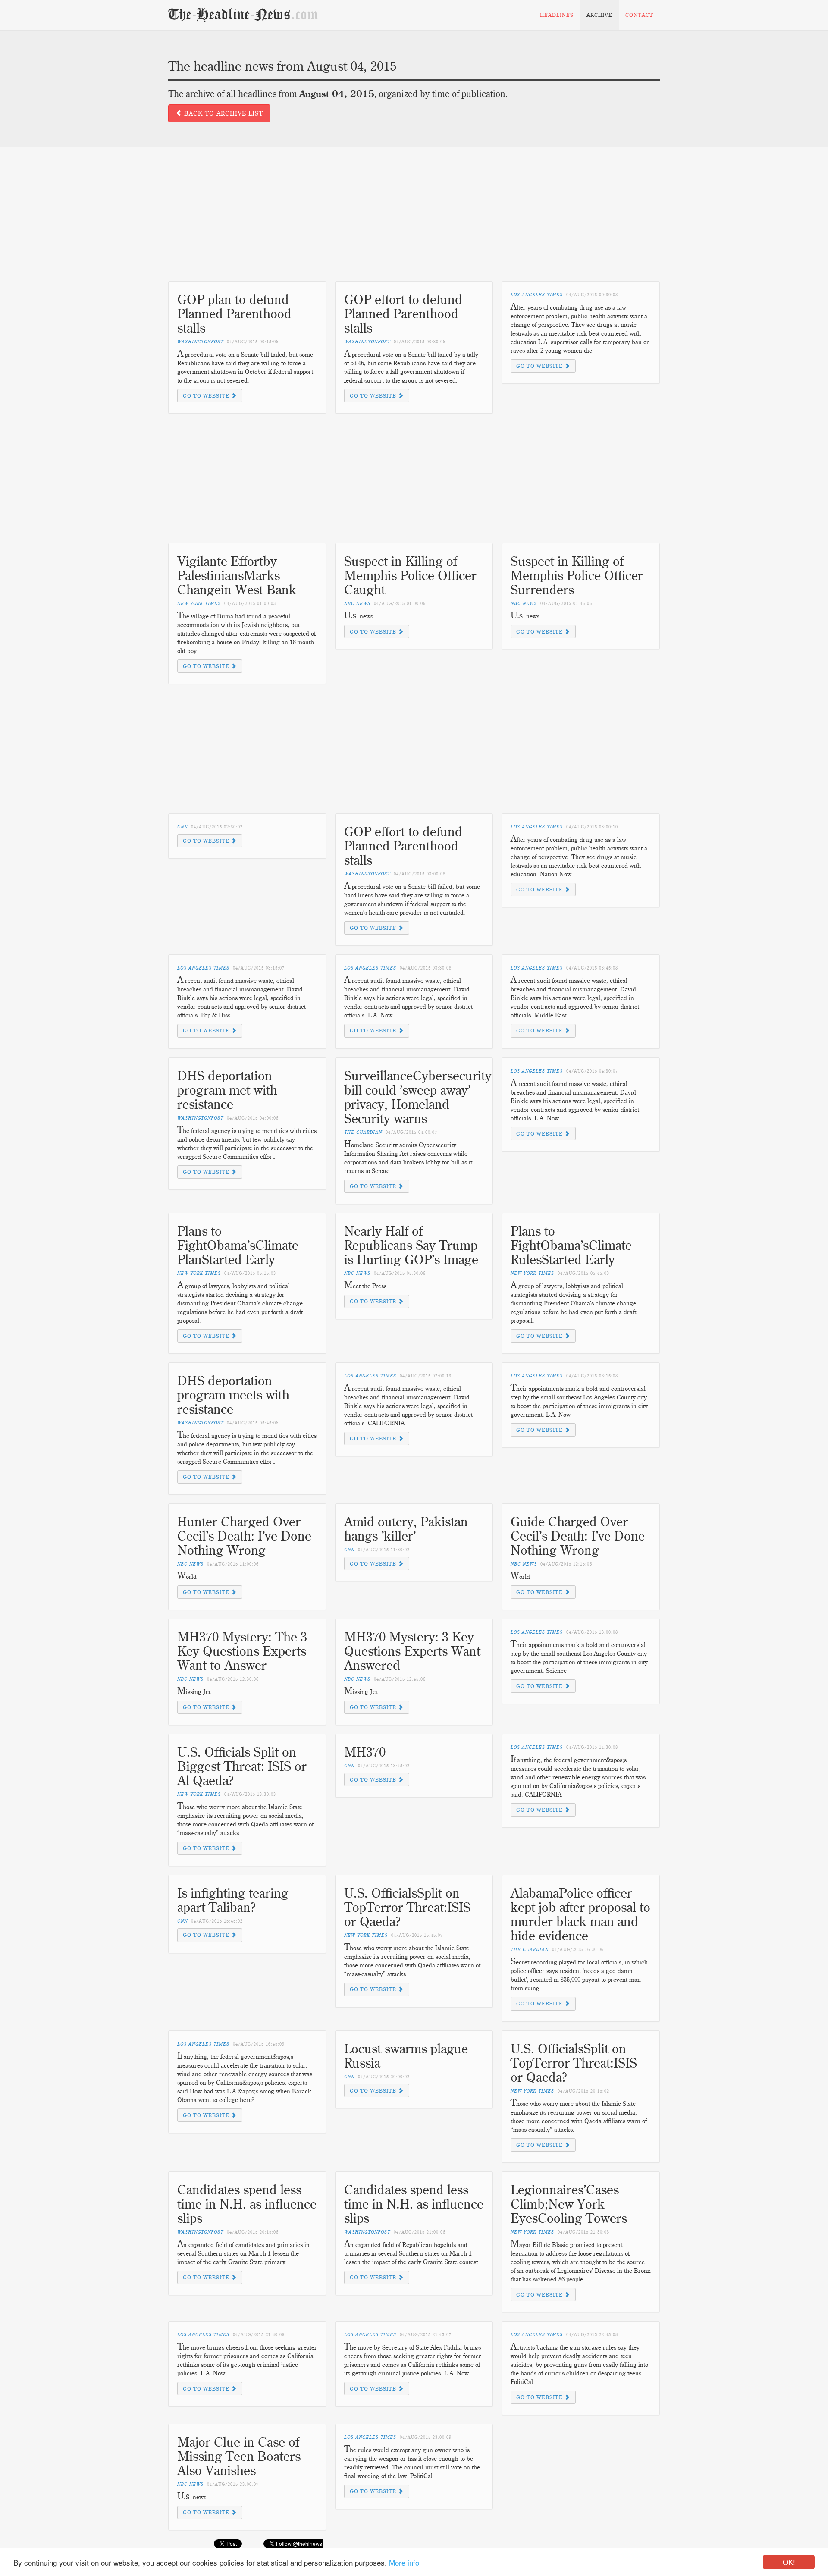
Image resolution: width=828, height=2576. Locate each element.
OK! (789, 2562)
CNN (182, 827)
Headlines (557, 15)
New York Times (199, 604)
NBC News (357, 604)
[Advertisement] (414, 221)
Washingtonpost (200, 342)
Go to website (207, 396)
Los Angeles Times (537, 295)
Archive (599, 15)
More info (404, 2562)
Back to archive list (223, 113)
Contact (639, 15)
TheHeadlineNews (243, 15)
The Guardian (363, 1132)
